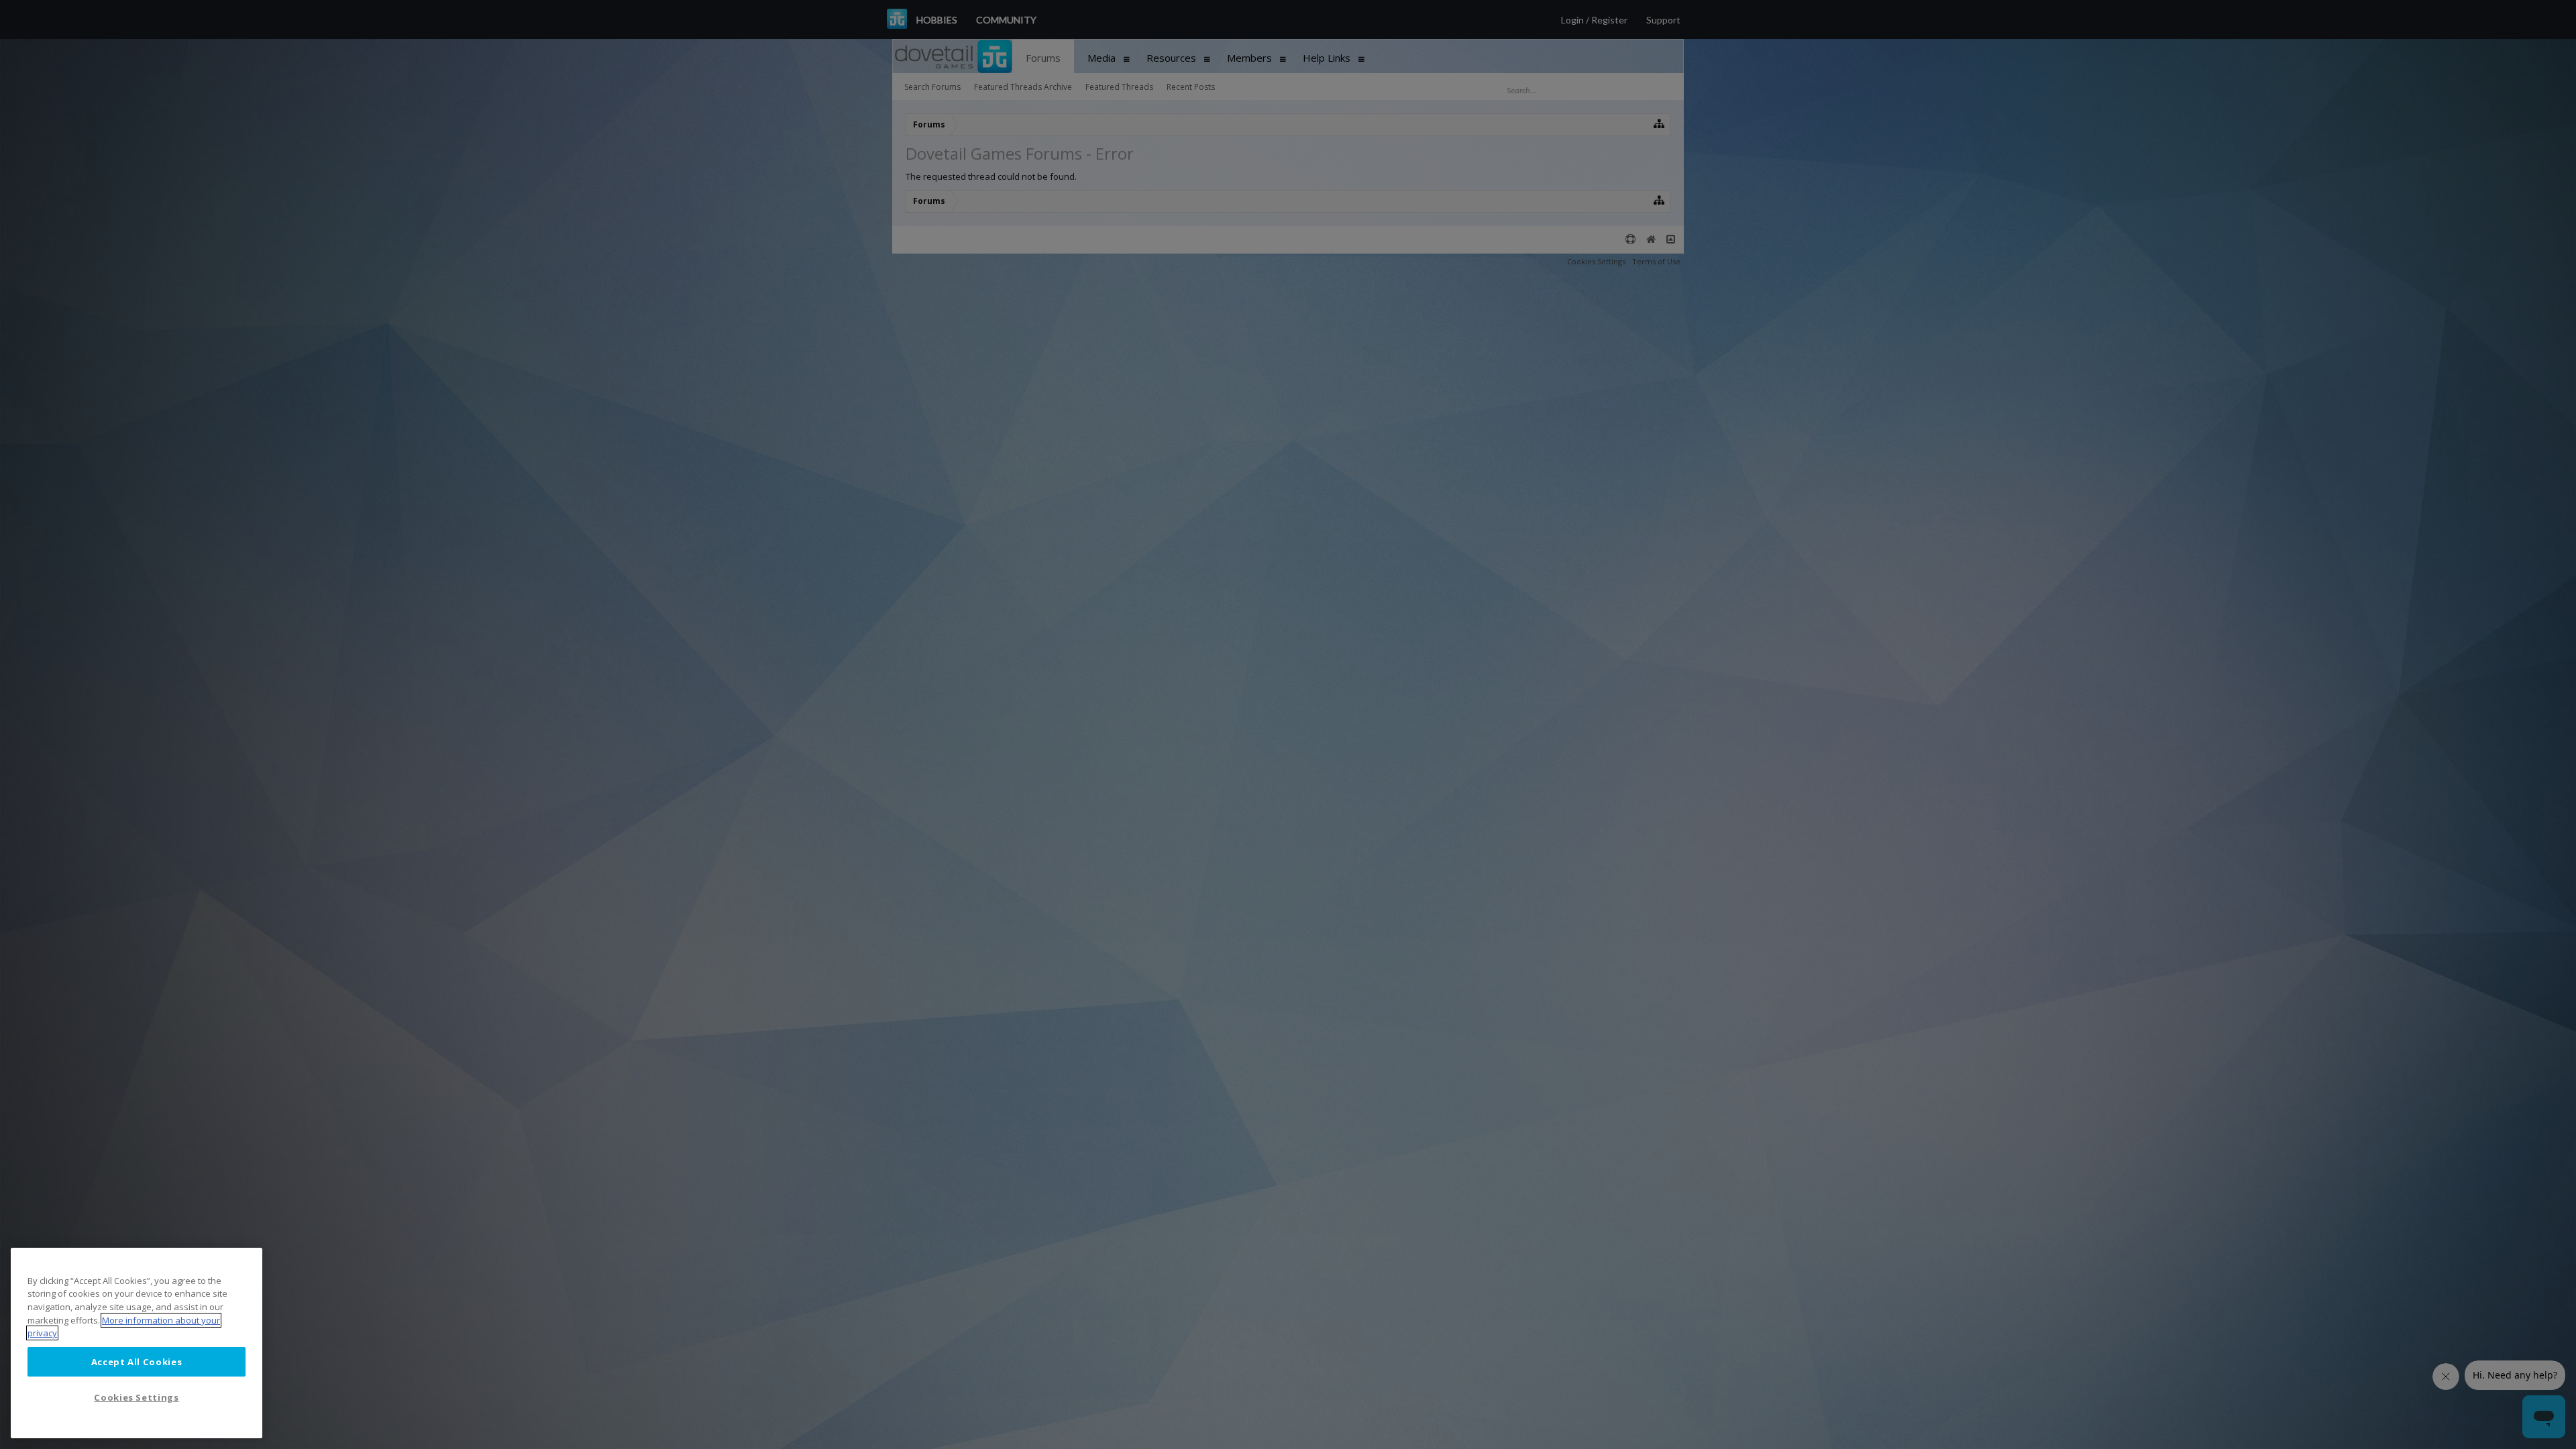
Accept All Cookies (137, 1362)
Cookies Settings (137, 1397)
